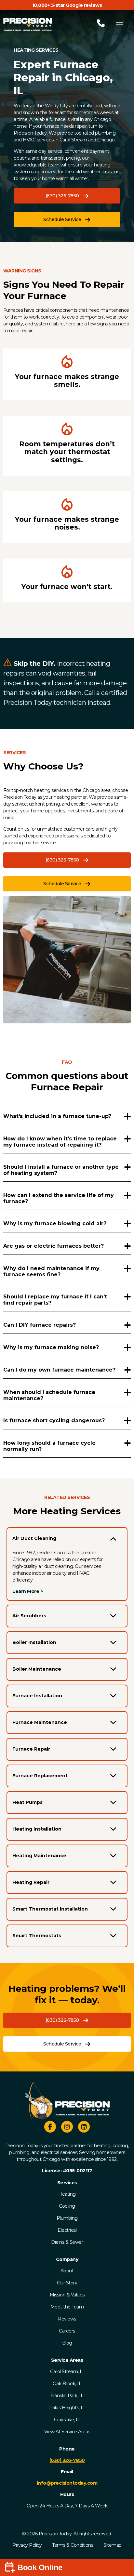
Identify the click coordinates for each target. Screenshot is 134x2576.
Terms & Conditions (73, 2545)
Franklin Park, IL (67, 2396)
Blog (67, 2343)
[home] (28, 24)
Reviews (67, 2319)
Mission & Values (67, 2295)
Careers (67, 2331)
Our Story (67, 2283)
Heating (67, 2194)
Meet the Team (67, 2307)
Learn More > (27, 1591)
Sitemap (113, 2545)
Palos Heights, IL (67, 2408)
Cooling (67, 2206)
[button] (67, 196)
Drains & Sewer (67, 2242)
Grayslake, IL (67, 2420)
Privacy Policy (27, 2545)
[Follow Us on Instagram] (67, 2128)
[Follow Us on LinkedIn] (84, 2128)
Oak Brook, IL (67, 2384)
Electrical (67, 2230)
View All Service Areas (67, 2432)
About (67, 2271)
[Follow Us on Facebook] (50, 2128)
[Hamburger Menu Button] (119, 24)
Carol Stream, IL (67, 2372)
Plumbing (67, 2218)
